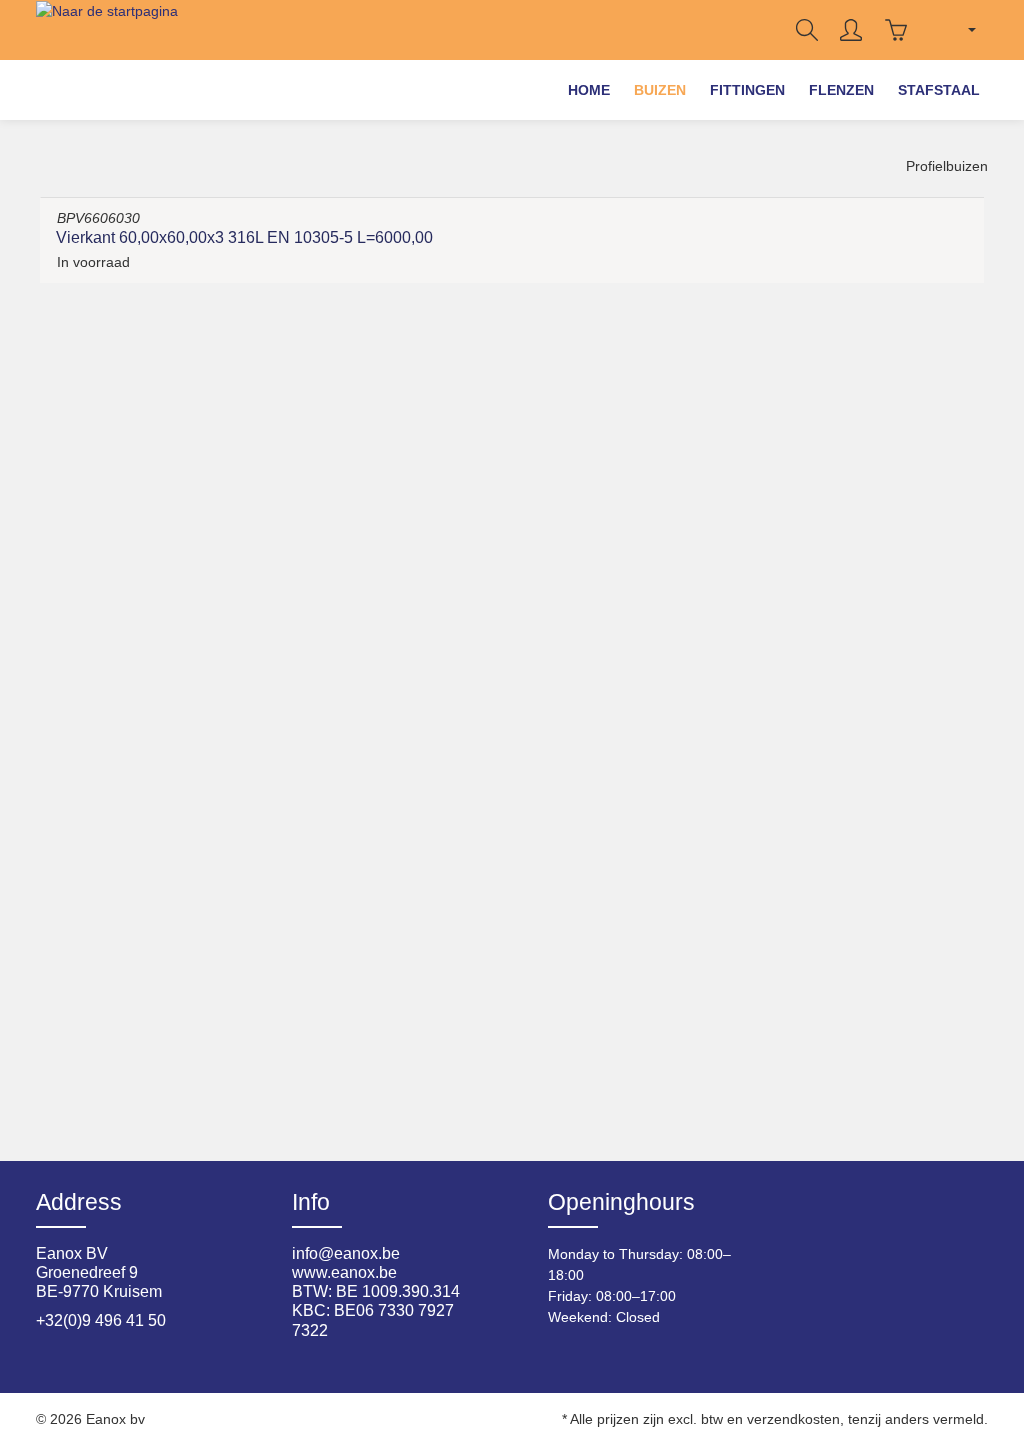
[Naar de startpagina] (107, 30)
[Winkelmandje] (896, 30)
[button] (660, 90)
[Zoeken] (807, 30)
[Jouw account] (851, 30)
